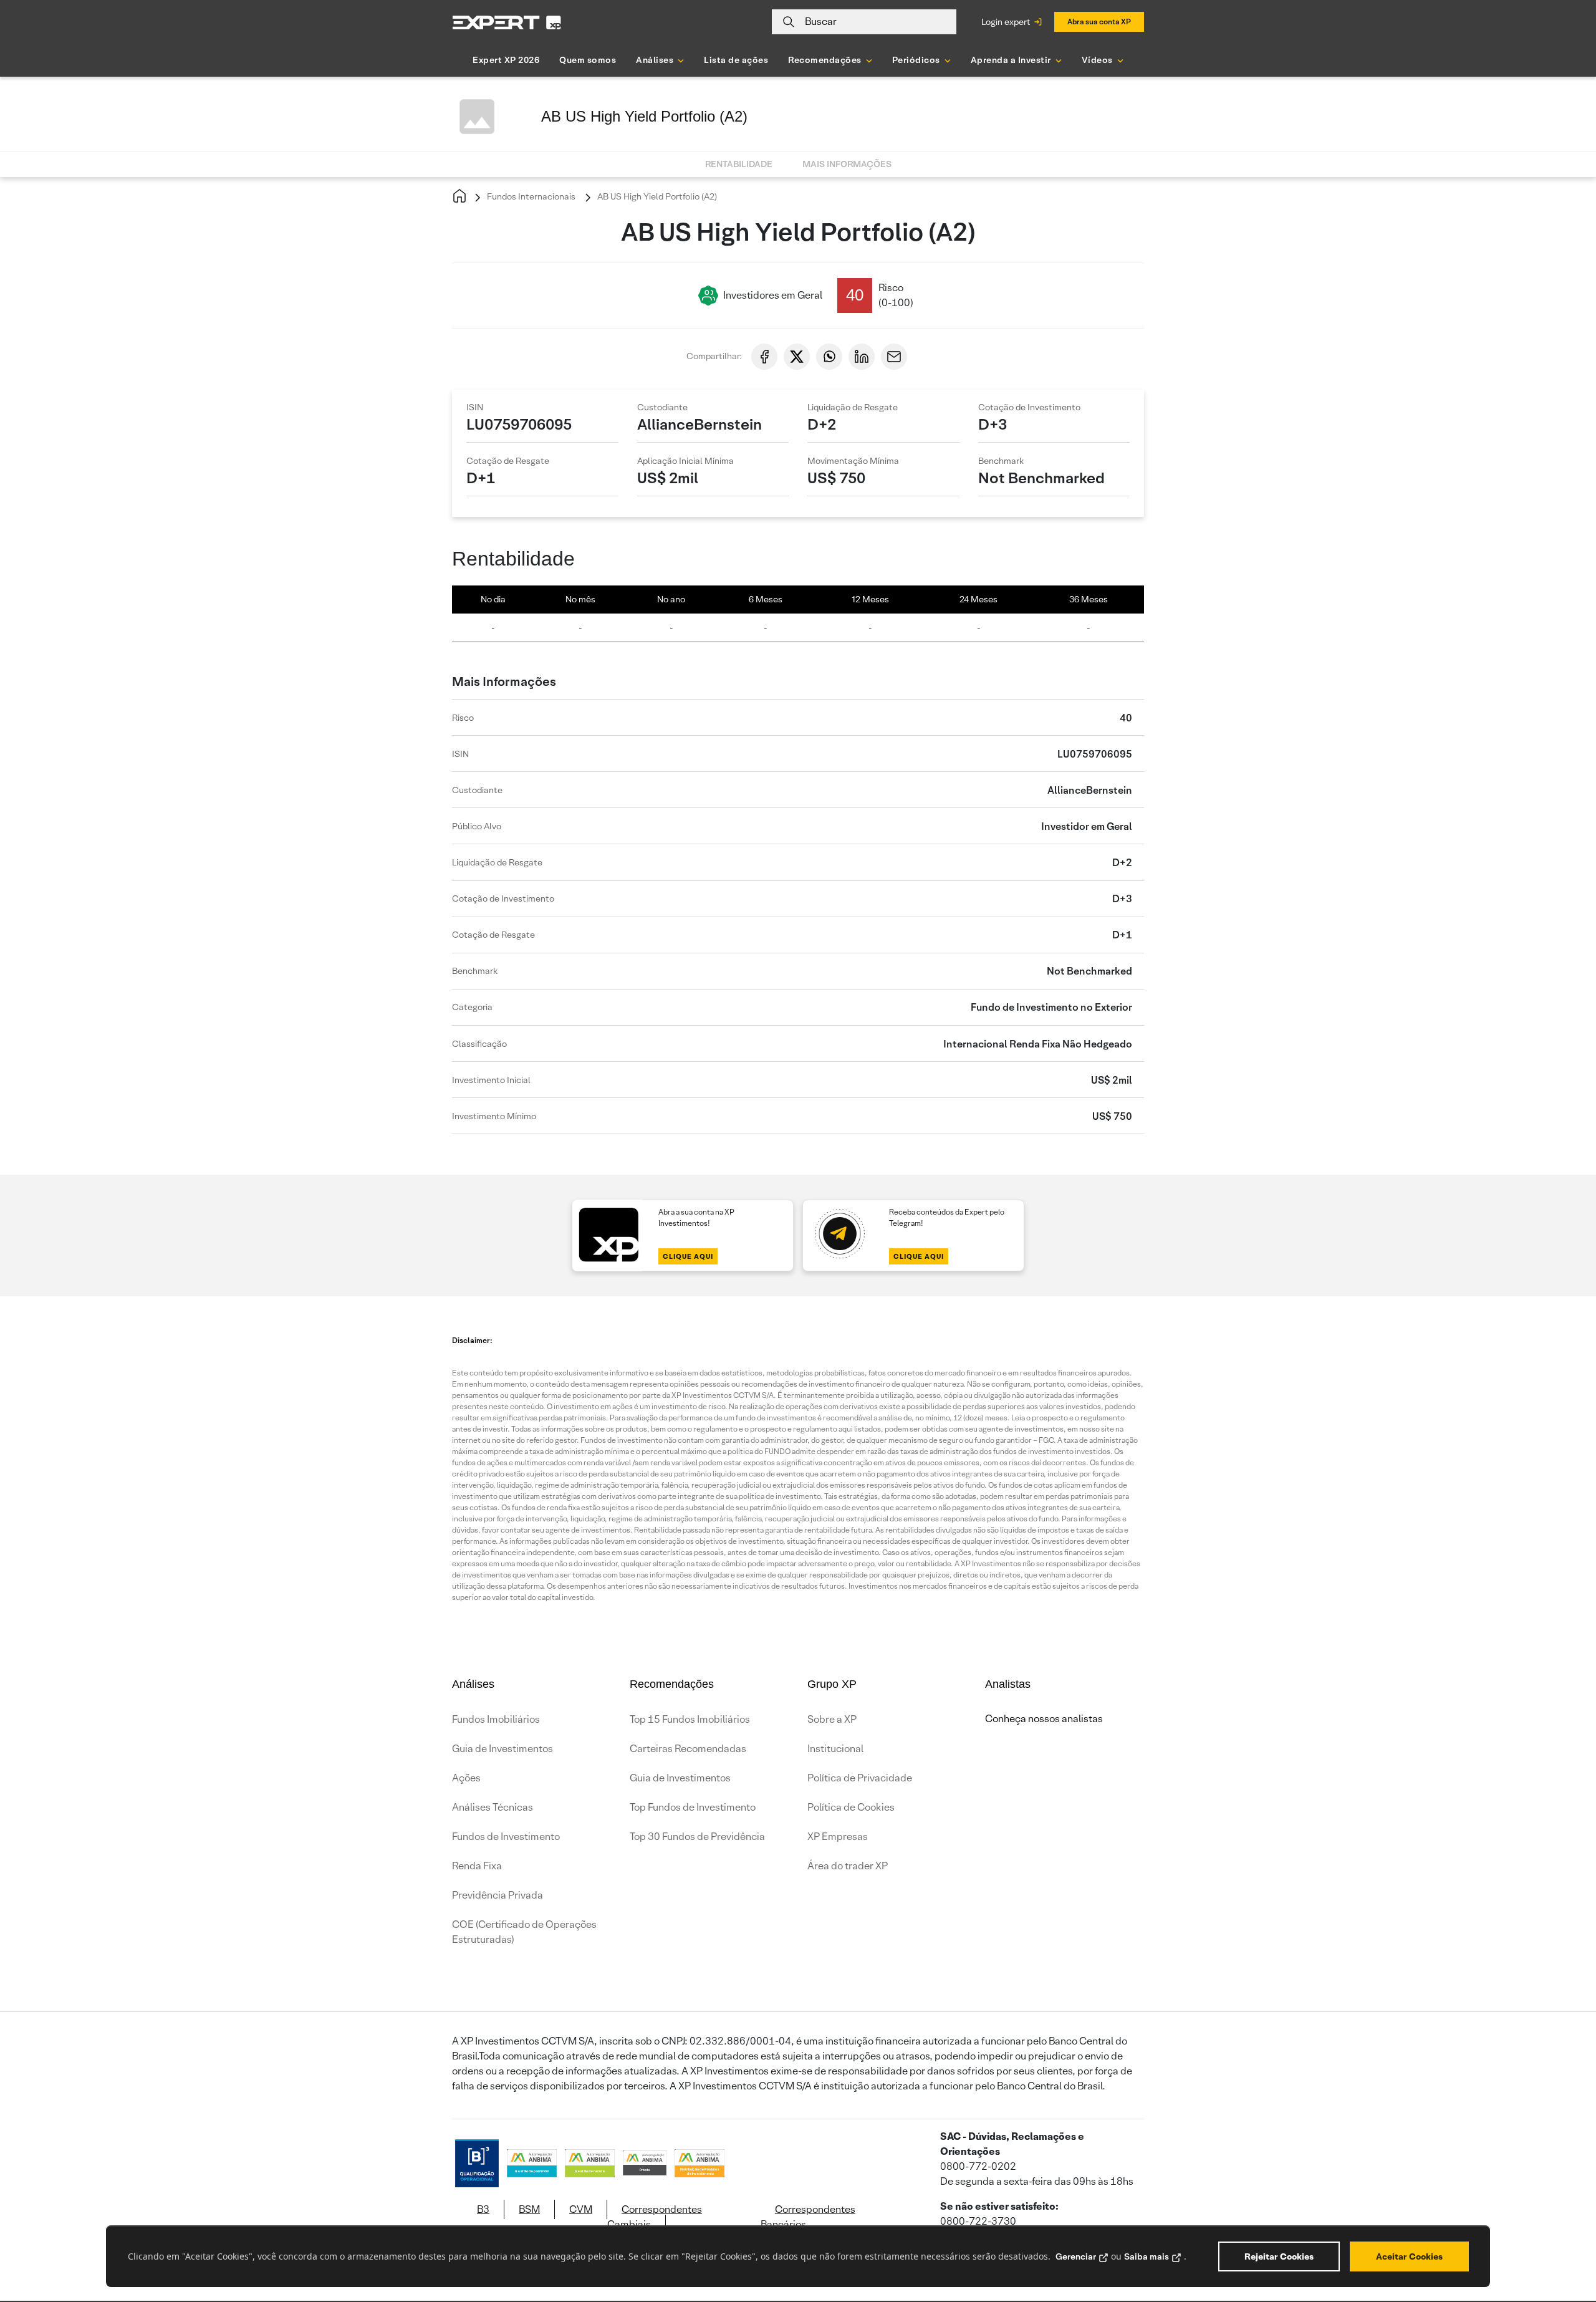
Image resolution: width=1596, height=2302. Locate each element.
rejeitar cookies (1279, 2256)
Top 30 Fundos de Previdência (697, 1837)
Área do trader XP (848, 1866)
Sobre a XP (832, 1719)
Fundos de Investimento (506, 1837)
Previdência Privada (498, 1895)
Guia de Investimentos (502, 1749)
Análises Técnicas (493, 1807)
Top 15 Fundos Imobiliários (690, 1719)
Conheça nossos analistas (1044, 1719)
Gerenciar (1076, 2256)
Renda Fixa (477, 1866)
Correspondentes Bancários (808, 2217)
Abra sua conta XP (1099, 22)
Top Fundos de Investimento (693, 1807)
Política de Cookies (851, 1807)
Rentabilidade (739, 164)
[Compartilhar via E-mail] (894, 357)
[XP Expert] (507, 22)
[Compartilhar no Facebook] (764, 357)
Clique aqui (688, 1256)
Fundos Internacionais (530, 196)
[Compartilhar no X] (797, 357)
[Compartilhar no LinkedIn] (862, 357)
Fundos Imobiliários (496, 1719)
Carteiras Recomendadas (688, 1749)
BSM (529, 2209)
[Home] (459, 197)
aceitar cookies (1409, 2256)
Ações (466, 1778)
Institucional (835, 1749)
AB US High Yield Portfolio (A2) (656, 196)
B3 (483, 2209)
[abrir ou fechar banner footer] (1562, 2238)
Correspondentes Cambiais (655, 2217)
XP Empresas (838, 1837)
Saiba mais (1147, 2256)
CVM (581, 2209)
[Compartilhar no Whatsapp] (829, 357)
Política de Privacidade (860, 1778)
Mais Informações (847, 164)
